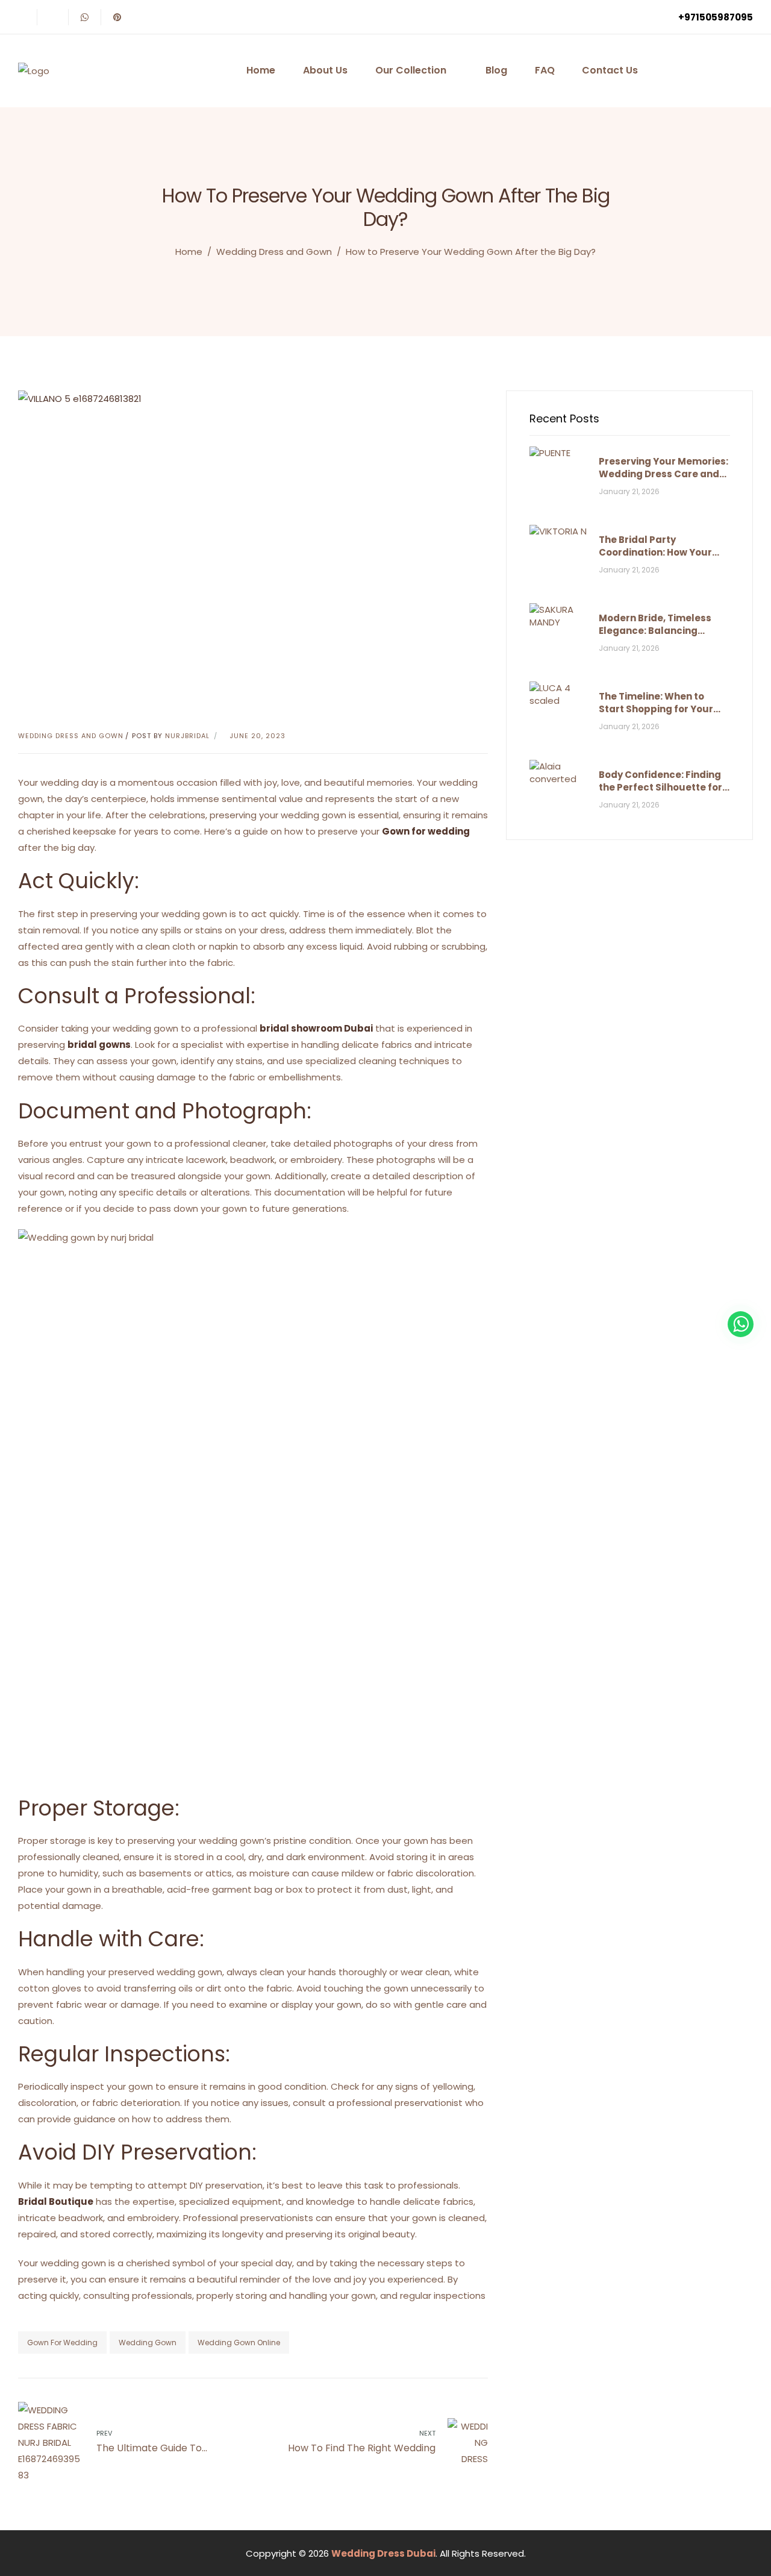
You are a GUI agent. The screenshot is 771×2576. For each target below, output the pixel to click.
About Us (325, 70)
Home (261, 70)
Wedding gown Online (239, 2343)
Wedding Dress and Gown (274, 252)
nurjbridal (187, 736)
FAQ (545, 70)
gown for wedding (62, 2343)
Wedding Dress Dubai (383, 2553)
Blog (496, 70)
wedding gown (148, 2343)
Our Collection (411, 70)
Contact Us (610, 70)
